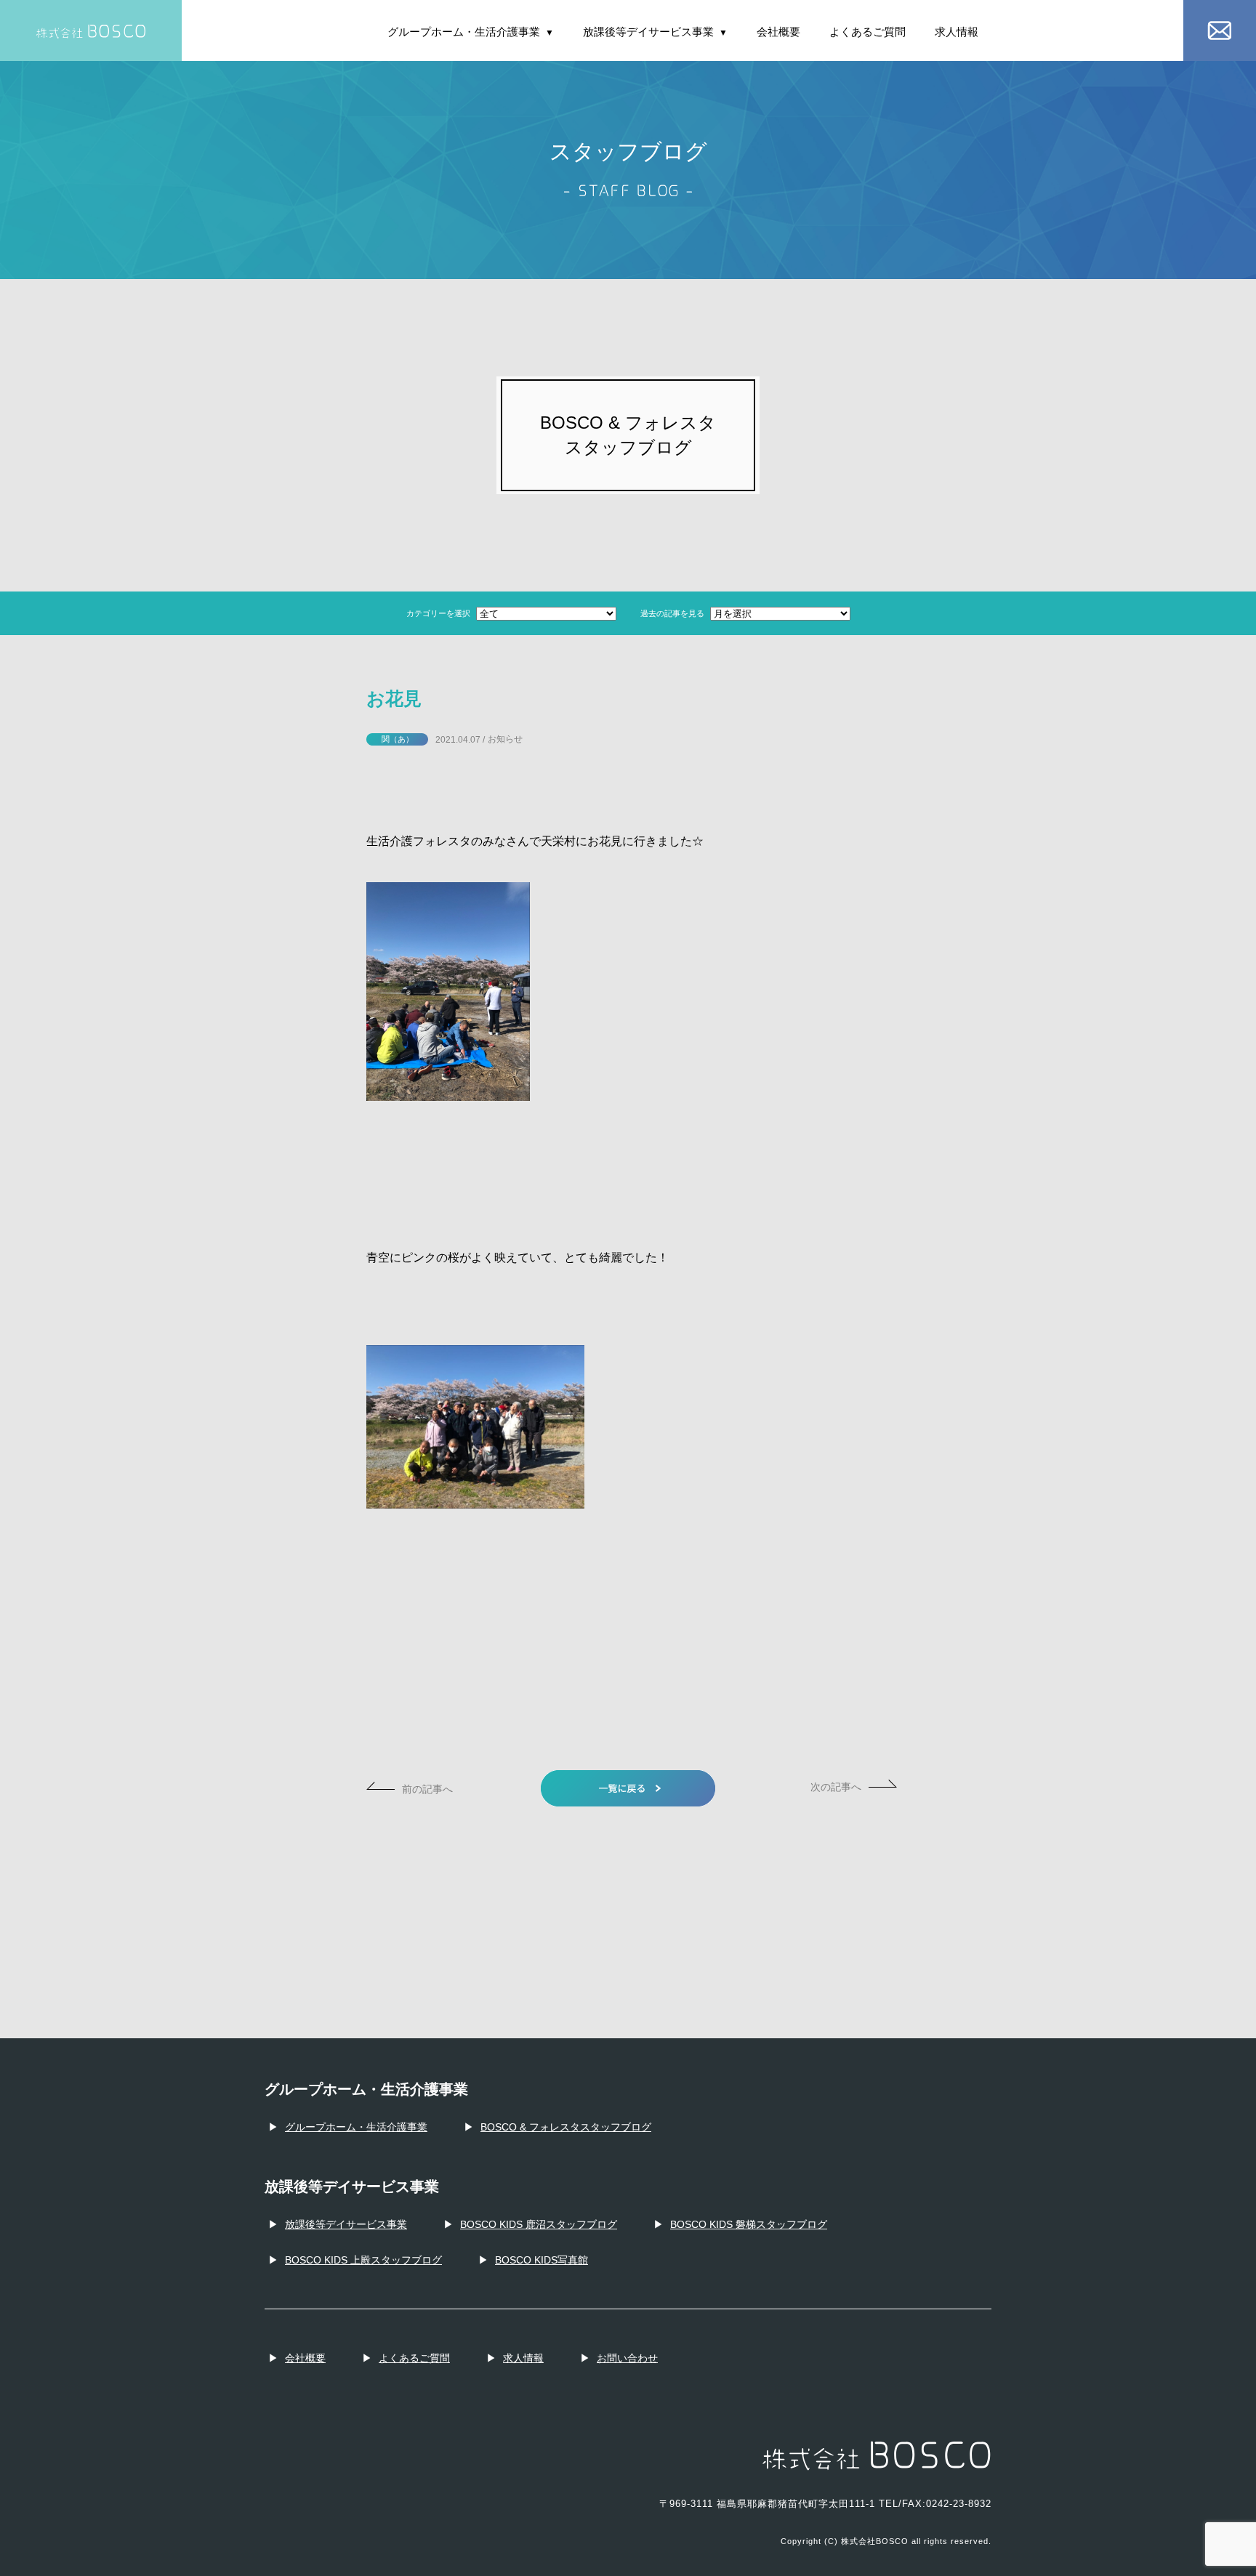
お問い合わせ (627, 2358)
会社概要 (778, 32)
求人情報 (957, 32)
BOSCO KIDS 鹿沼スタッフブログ (539, 2224)
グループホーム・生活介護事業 (471, 32)
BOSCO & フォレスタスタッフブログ (566, 2127)
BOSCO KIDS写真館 (542, 2260)
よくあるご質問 (867, 32)
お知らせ (505, 739)
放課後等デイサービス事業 (655, 32)
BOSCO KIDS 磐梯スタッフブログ (749, 2224)
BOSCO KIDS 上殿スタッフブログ (363, 2260)
